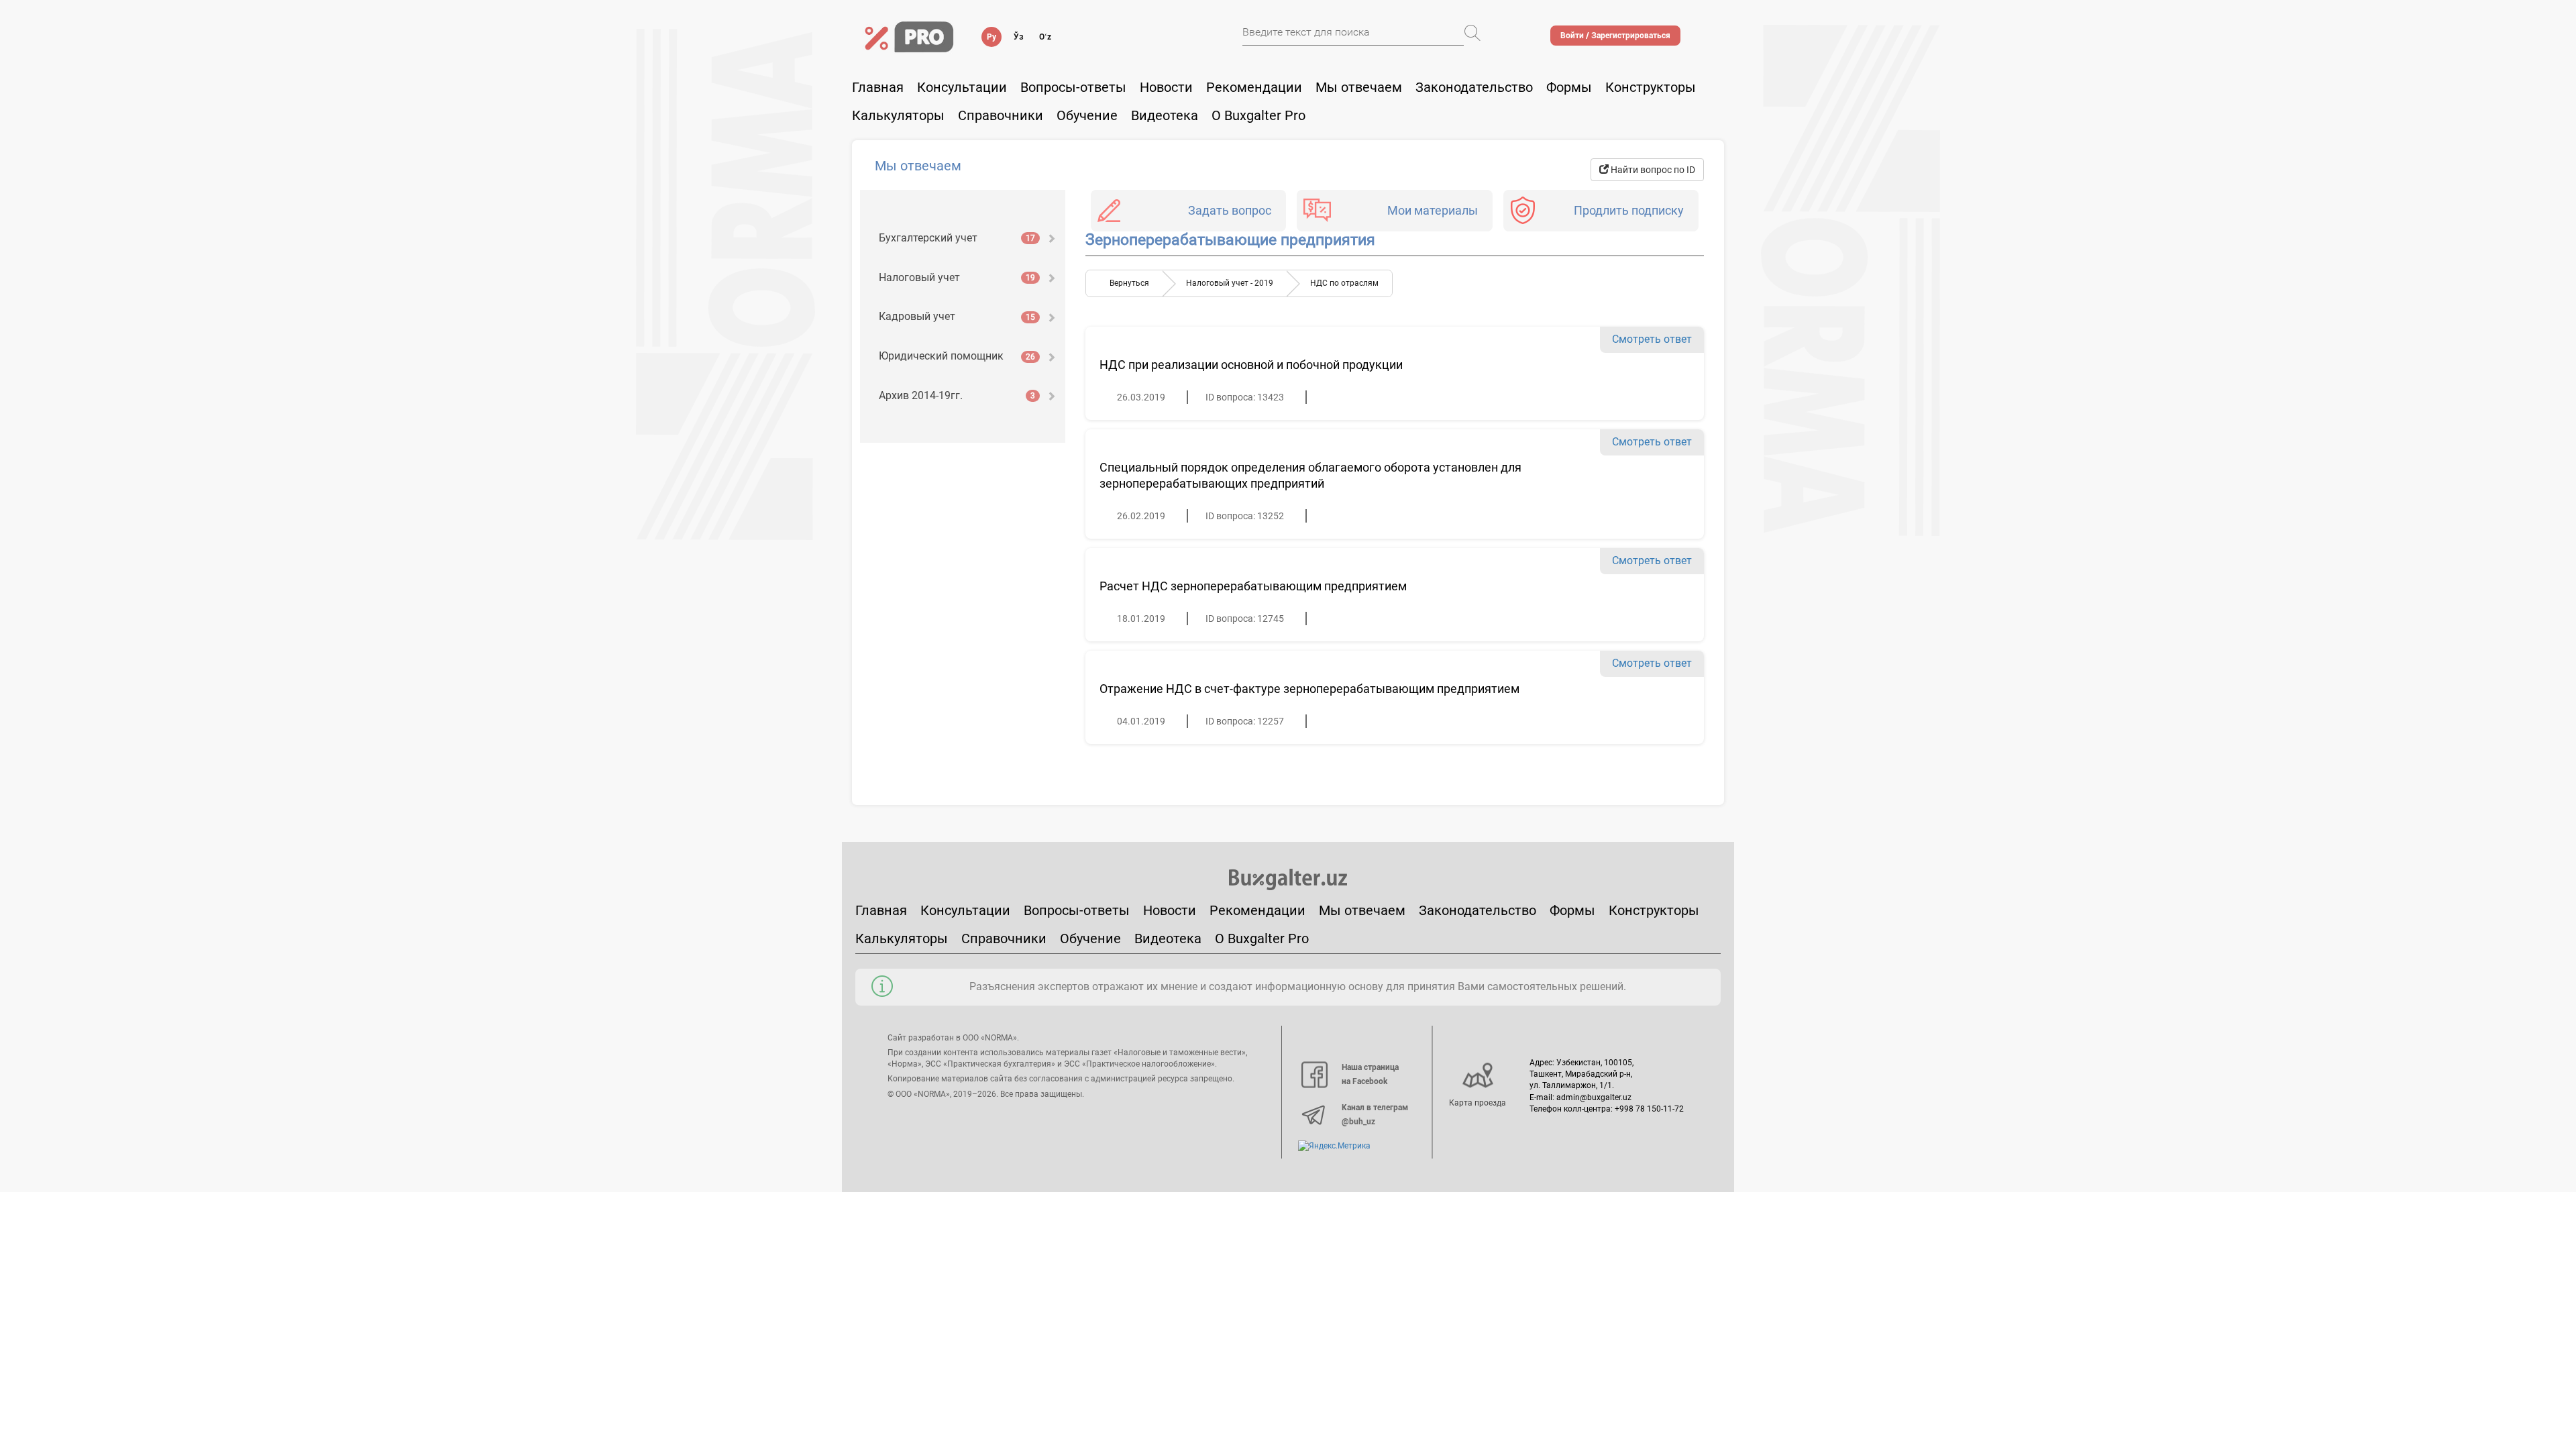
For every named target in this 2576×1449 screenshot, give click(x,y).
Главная (878, 87)
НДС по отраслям (1344, 283)
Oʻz (1045, 37)
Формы (1569, 87)
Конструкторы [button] (1651, 87)
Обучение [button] (1087, 115)
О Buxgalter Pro (1258, 115)
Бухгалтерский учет (957, 238)
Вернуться (1129, 283)
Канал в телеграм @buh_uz (1375, 1115)
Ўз (1019, 37)
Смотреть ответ (1652, 339)
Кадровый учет (957, 316)
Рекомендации (1254, 87)
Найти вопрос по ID (1652, 170)
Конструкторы (1654, 910)
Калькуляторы (902, 938)
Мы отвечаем (1359, 87)
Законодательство (1474, 87)
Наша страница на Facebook (1370, 1075)
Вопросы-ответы (1073, 87)
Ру (991, 37)
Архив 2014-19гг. (957, 395)
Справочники (1001, 115)
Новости (1166, 87)
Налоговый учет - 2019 (1230, 283)
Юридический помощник (957, 356)
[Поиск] (1472, 33)
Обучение (1090, 938)
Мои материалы (1433, 210)
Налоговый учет (957, 277)
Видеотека (1165, 115)
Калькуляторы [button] (898, 115)
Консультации (962, 87)
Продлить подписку (1629, 210)
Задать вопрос (1230, 210)
